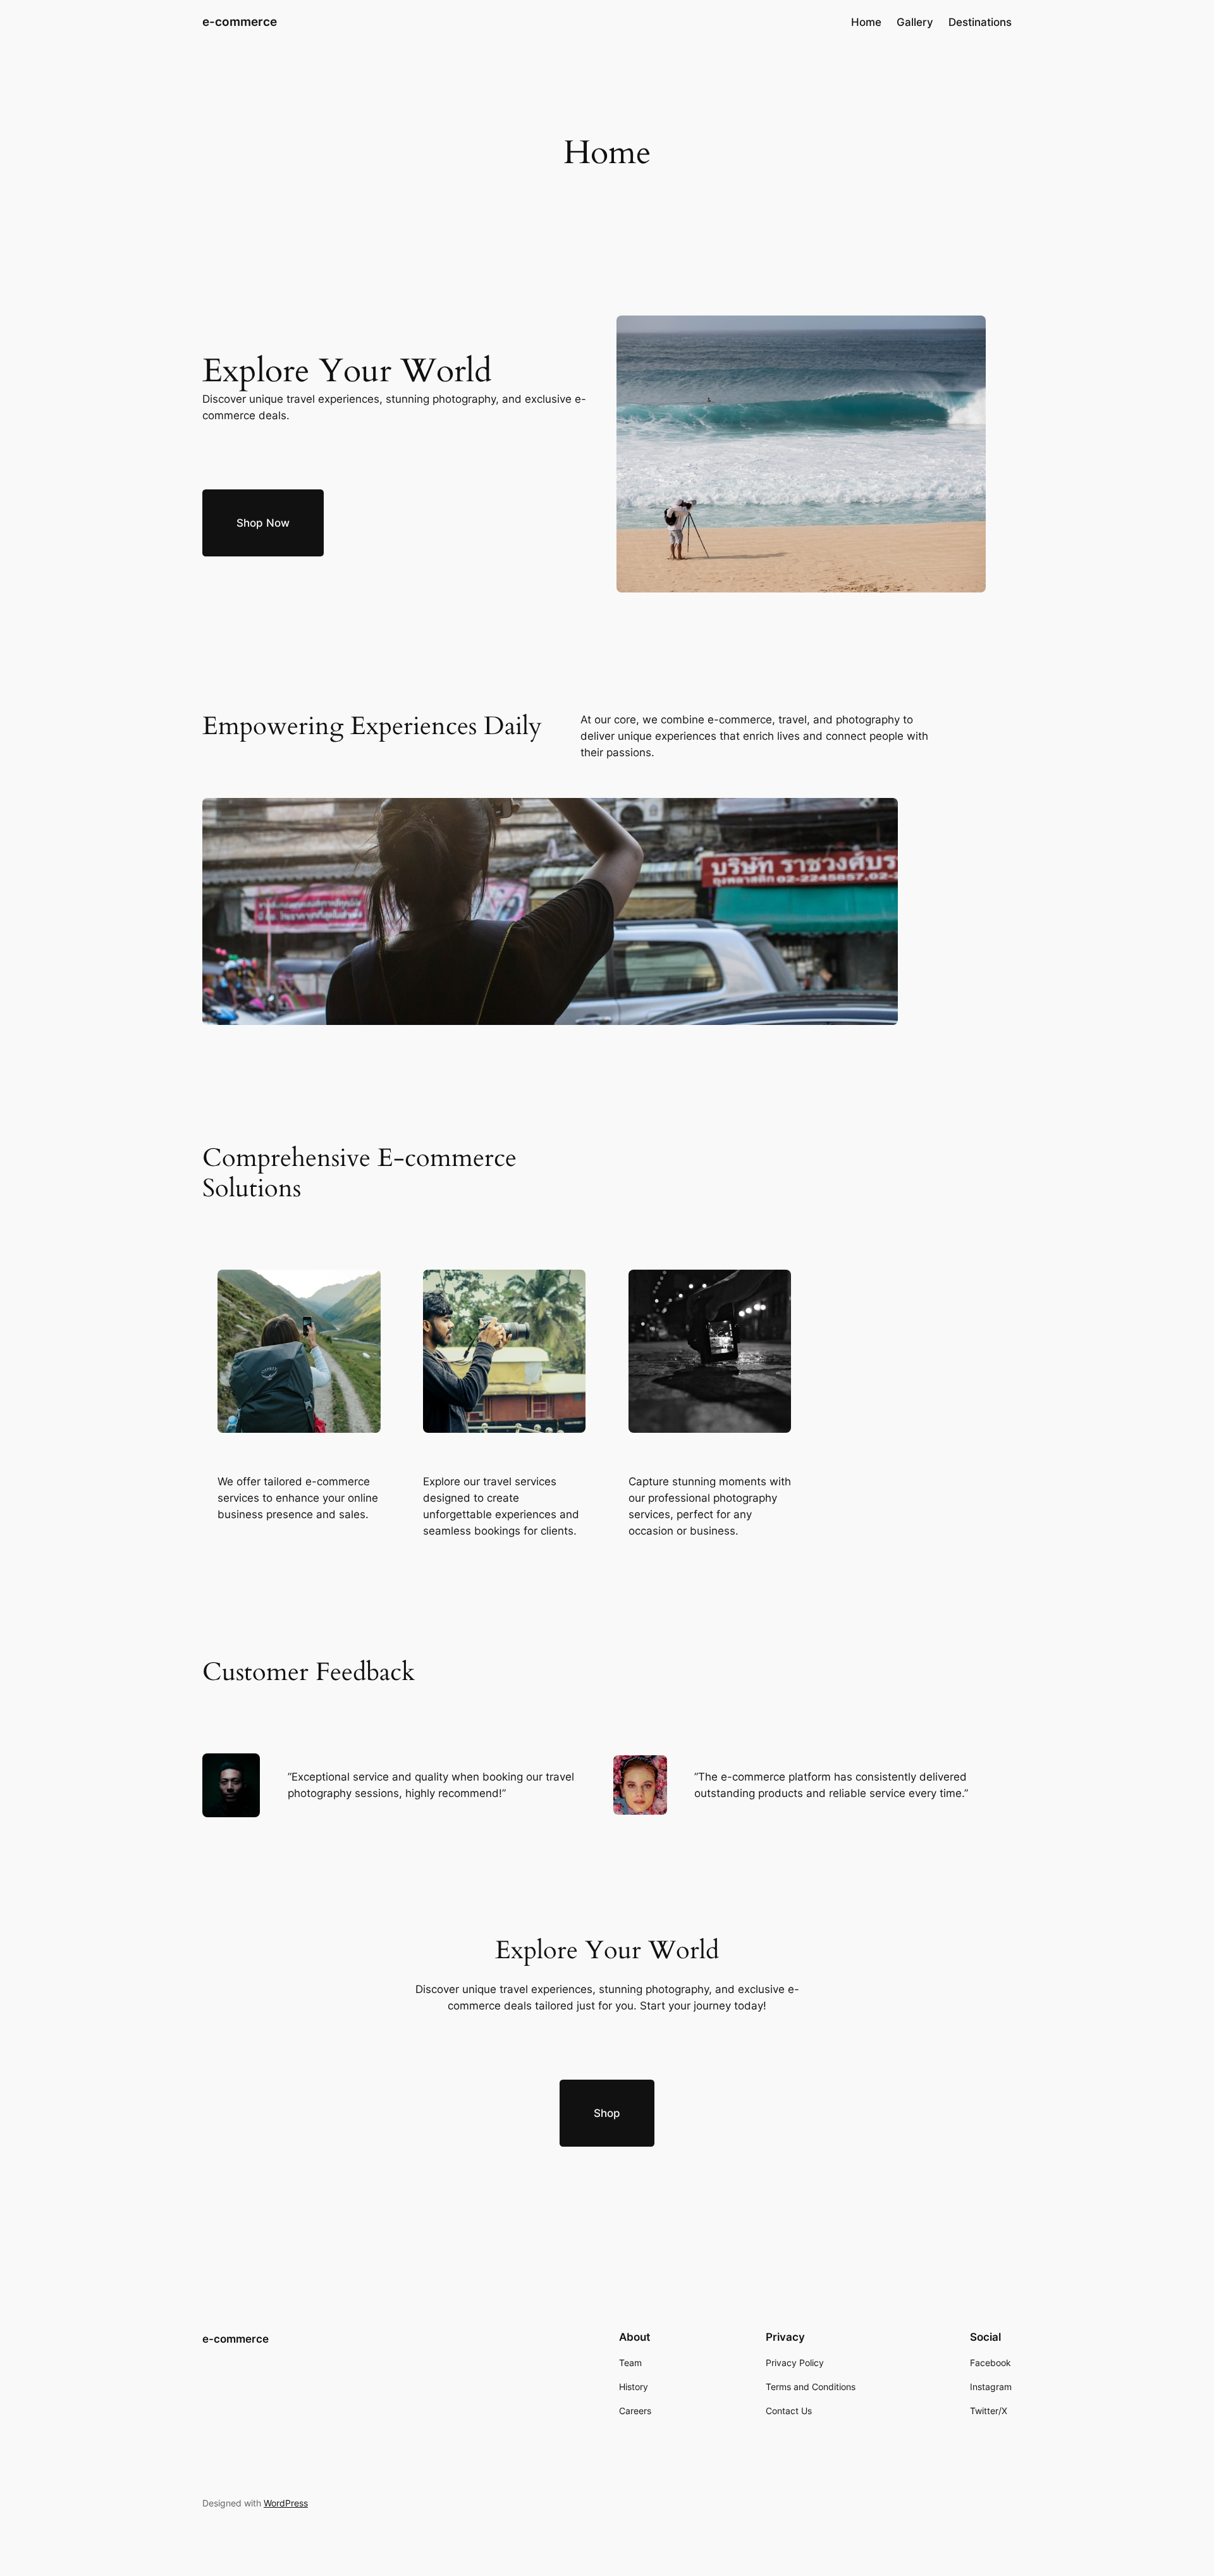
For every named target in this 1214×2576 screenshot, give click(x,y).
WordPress (286, 2503)
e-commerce (240, 21)
